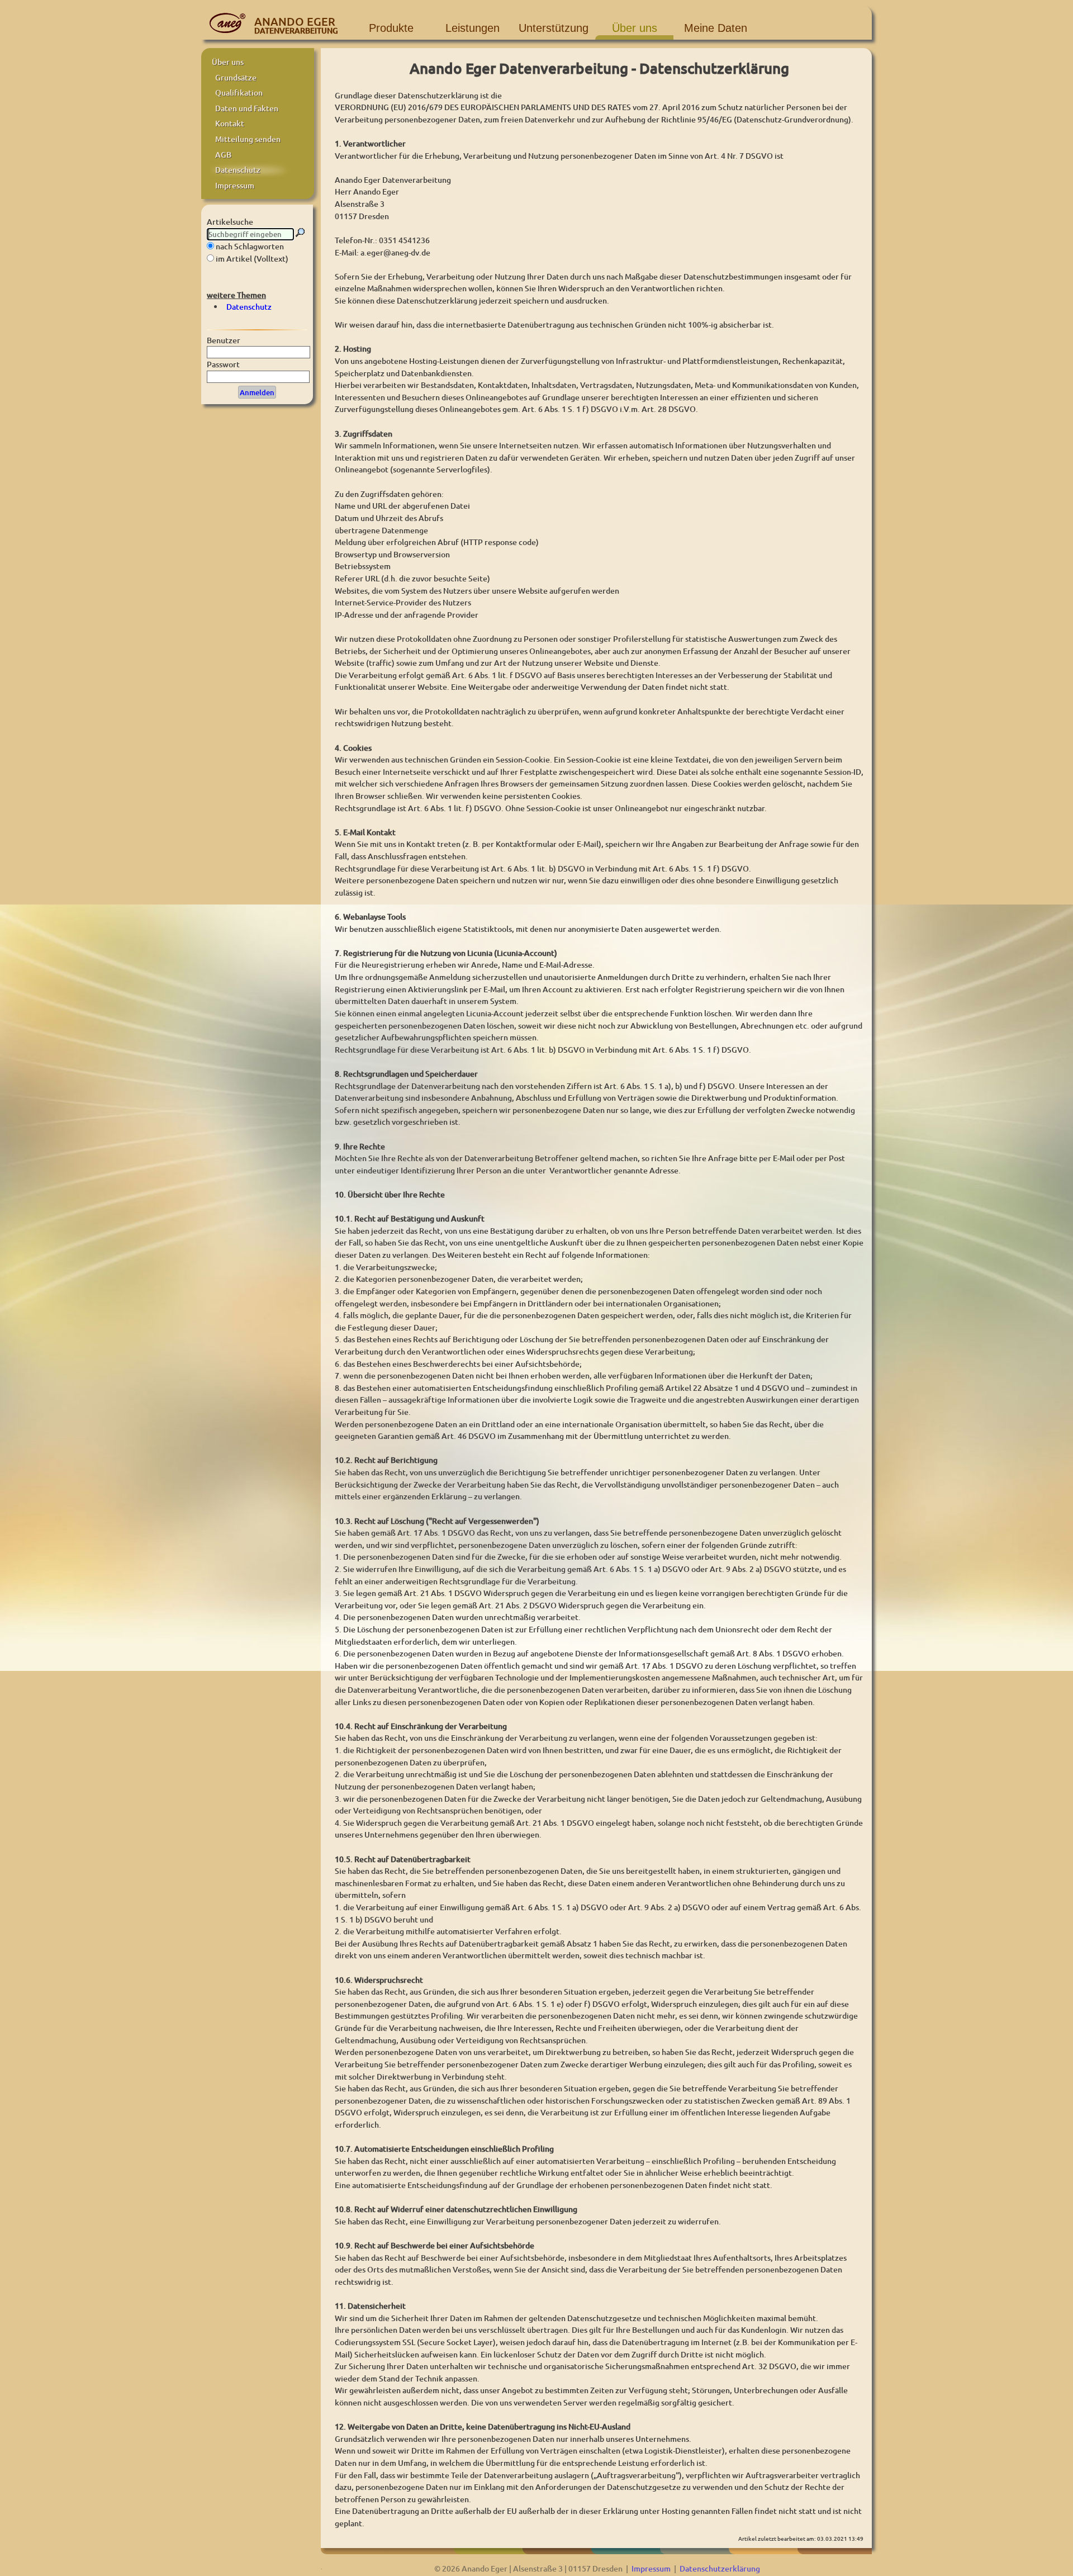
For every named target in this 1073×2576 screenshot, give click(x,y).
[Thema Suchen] (300, 233)
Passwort (223, 364)
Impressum (651, 2568)
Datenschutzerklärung (720, 2568)
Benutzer (224, 340)
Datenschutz (249, 307)
